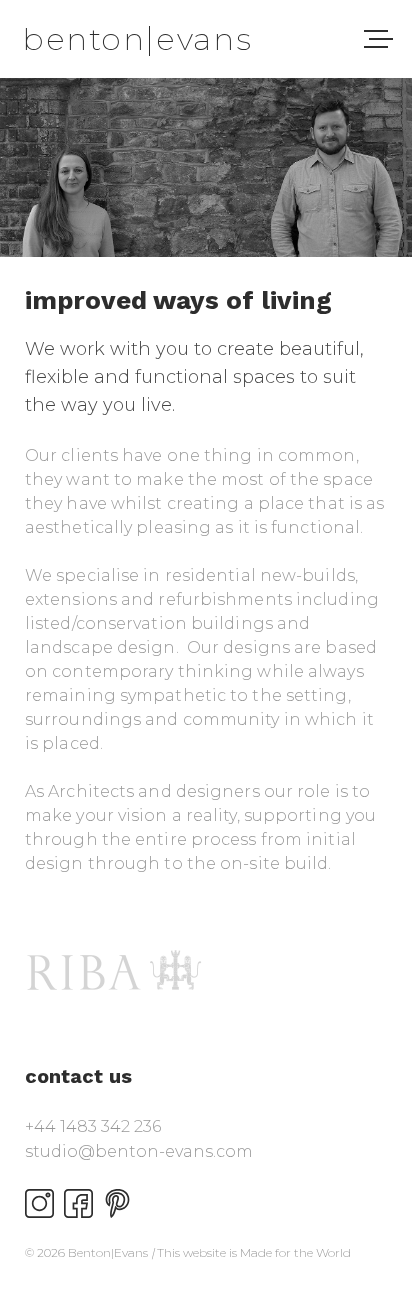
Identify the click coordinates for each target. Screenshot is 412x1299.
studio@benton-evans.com (139, 1151)
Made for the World (295, 1252)
